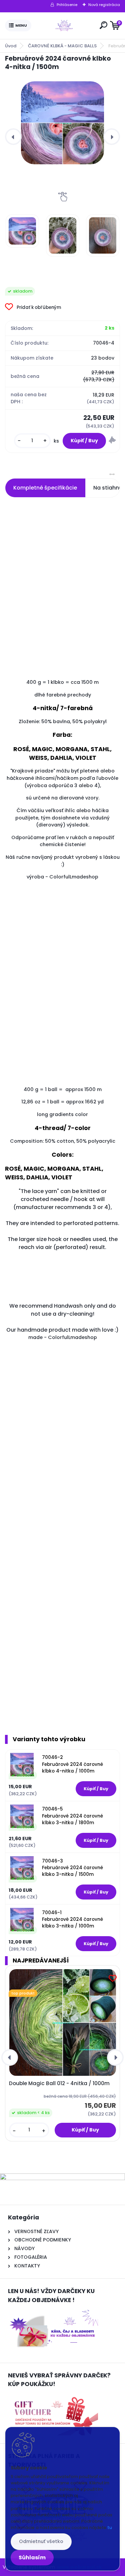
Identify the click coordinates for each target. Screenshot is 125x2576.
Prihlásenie (67, 5)
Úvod (11, 46)
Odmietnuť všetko (41, 2541)
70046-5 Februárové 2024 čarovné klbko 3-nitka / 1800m (72, 1816)
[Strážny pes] (112, 441)
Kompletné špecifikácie (45, 488)
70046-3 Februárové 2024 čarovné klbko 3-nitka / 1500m (72, 1868)
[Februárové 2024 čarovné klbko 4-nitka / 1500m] (62, 123)
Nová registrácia (104, 5)
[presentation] (13, 137)
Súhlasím (32, 2558)
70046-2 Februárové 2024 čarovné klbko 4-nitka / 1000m (72, 1764)
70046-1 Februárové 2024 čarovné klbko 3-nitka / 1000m (72, 1920)
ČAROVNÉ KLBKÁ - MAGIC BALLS (62, 46)
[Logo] (64, 26)
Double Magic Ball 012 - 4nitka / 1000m (59, 2083)
